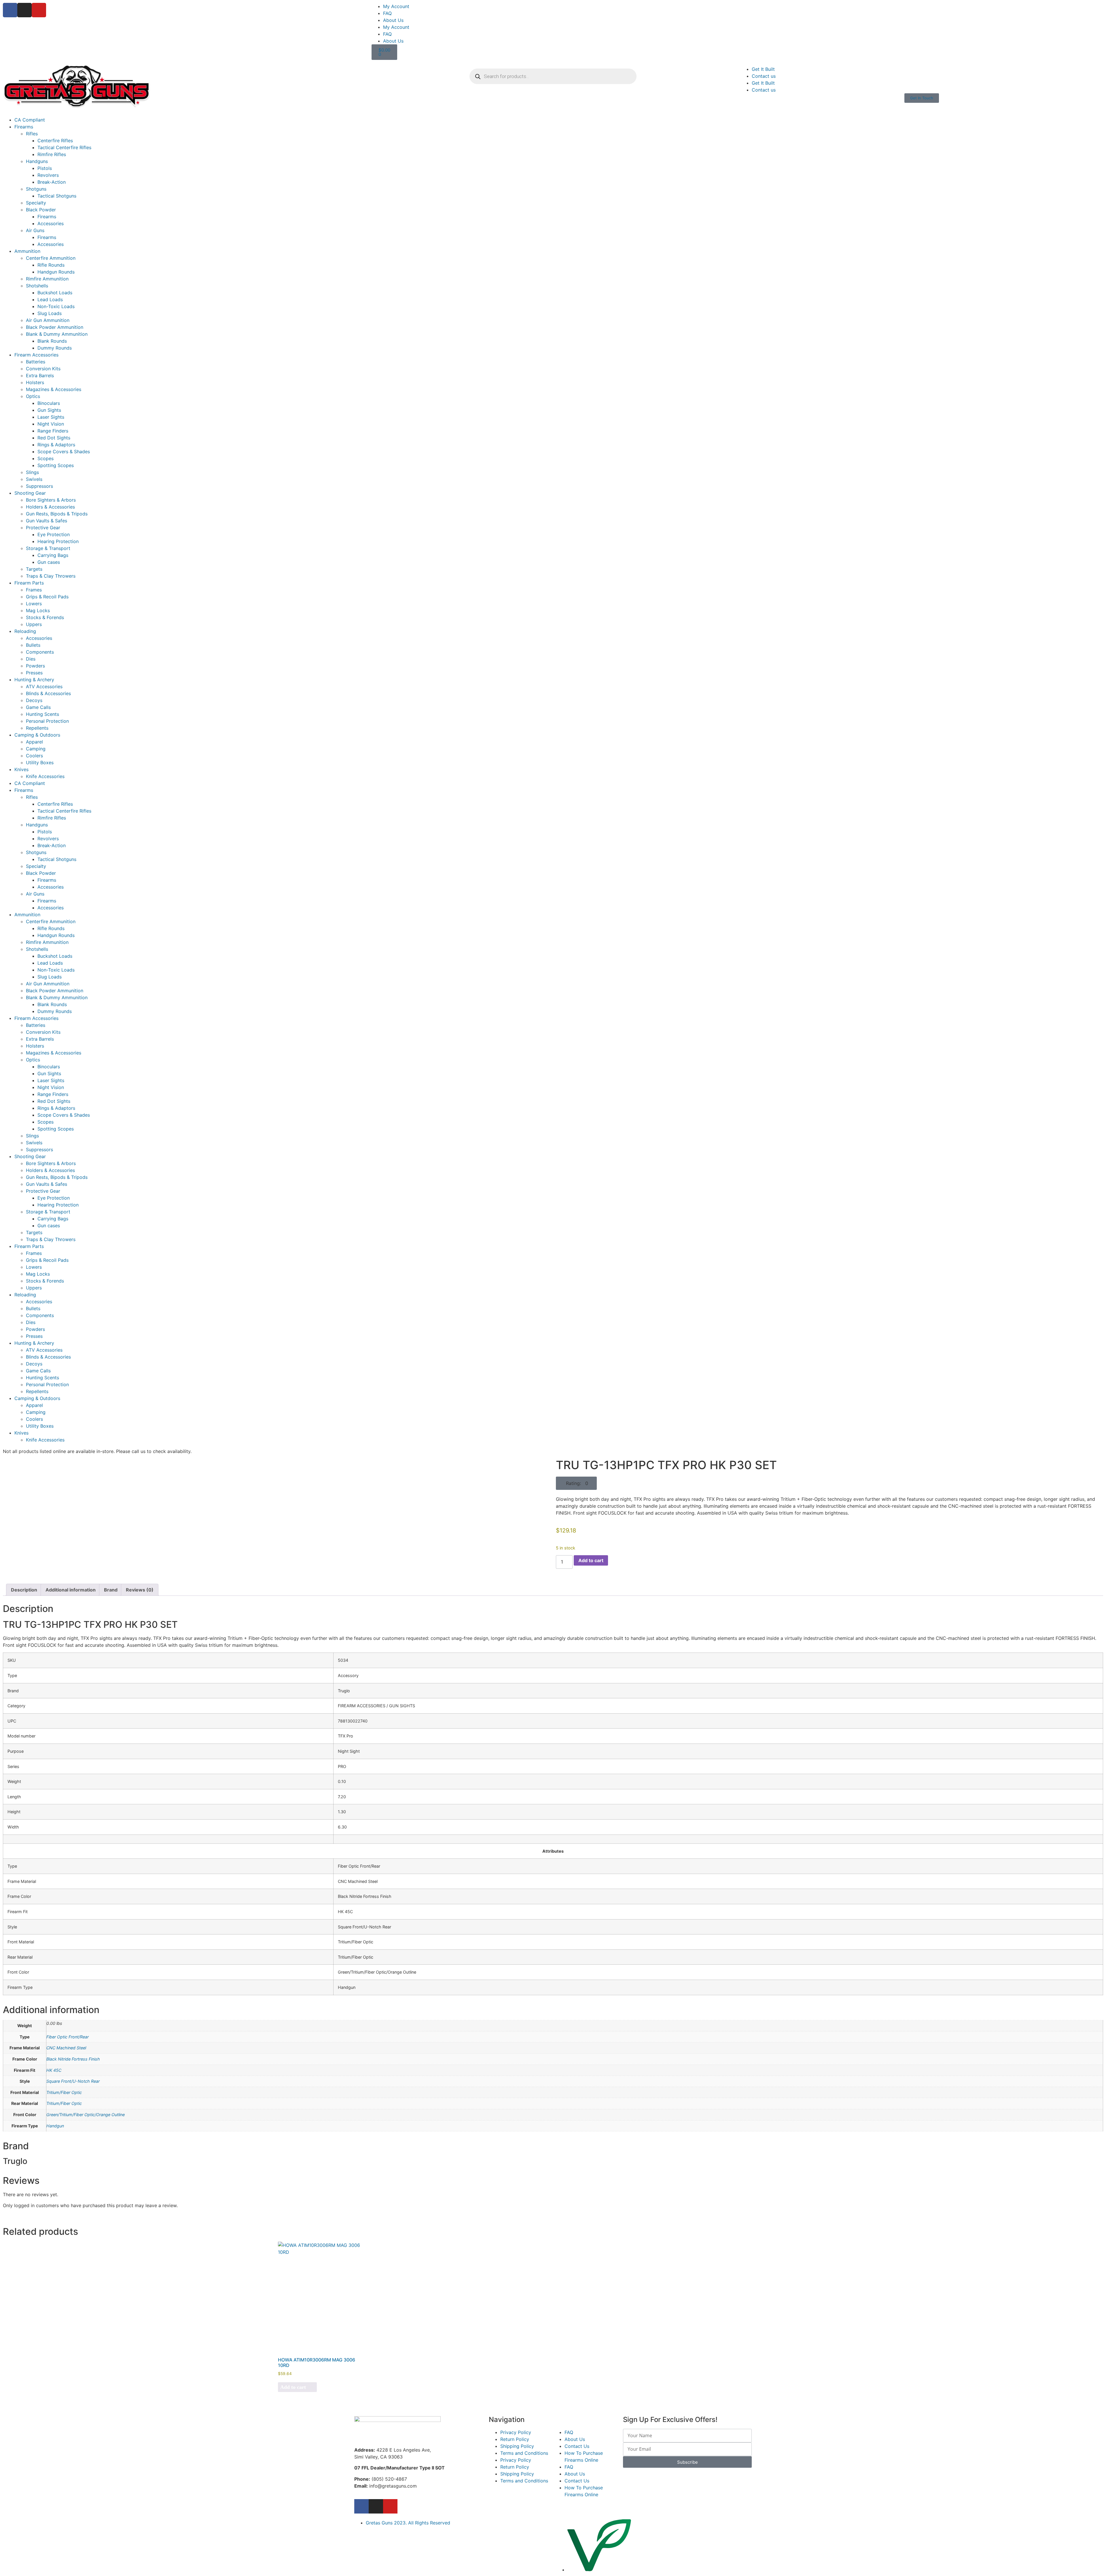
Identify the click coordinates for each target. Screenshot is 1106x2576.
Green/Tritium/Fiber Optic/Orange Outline (86, 2115)
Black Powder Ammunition (55, 327)
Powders (35, 666)
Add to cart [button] (293, 2387)
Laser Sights (51, 417)
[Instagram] (24, 10)
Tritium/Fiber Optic (64, 2092)
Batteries (36, 362)
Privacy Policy (516, 2432)
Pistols (45, 168)
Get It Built (763, 69)
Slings (32, 472)
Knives (21, 769)
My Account (396, 6)
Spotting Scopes (56, 465)
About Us (393, 20)
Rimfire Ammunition (47, 279)
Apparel (34, 742)
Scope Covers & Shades (64, 452)
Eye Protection (54, 534)
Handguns (37, 161)
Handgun (55, 2126)
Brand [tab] (111, 1590)
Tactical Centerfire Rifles (64, 147)
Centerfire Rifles (55, 141)
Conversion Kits (43, 369)
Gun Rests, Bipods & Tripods (57, 514)
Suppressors (39, 486)
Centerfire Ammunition (51, 258)
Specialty (36, 203)
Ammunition (27, 251)
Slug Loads (50, 313)
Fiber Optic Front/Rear (68, 2037)
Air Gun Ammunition (48, 320)
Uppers (34, 624)
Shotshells (37, 286)
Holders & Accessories (50, 507)
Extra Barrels (40, 375)
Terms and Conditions (524, 2453)
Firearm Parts (29, 583)
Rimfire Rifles (52, 154)
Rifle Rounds (51, 265)
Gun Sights (49, 410)
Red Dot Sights (54, 438)
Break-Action (52, 182)
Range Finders (53, 431)
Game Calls (38, 707)
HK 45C (54, 2070)
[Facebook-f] (361, 2506)
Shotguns (36, 189)
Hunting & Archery (34, 680)
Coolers (34, 756)
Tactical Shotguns (57, 196)
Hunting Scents (42, 714)
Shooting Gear (30, 493)
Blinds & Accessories (48, 693)
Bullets (33, 645)
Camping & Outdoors (37, 735)
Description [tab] (24, 1590)
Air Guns (35, 230)
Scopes (46, 458)
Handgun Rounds (56, 272)
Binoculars (49, 403)
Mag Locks (38, 610)
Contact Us (577, 2446)
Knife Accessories (45, 776)
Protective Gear (43, 528)
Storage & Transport (48, 548)
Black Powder (41, 210)
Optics (33, 396)
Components (40, 652)
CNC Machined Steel (66, 2048)
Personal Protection (47, 721)
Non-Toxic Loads (56, 306)
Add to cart (591, 1560)
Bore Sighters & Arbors (51, 500)
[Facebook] (10, 10)
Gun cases (49, 562)
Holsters (35, 382)
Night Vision (51, 424)
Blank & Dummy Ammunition (57, 334)
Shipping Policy (517, 2446)
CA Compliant (30, 120)
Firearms (24, 127)
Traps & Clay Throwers (51, 576)
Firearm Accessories (36, 355)
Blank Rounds (52, 341)
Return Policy (515, 2439)
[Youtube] (39, 10)
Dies (31, 659)
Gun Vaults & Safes (47, 521)
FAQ (387, 13)
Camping (36, 749)
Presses (34, 673)
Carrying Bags (53, 555)
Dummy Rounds (55, 348)
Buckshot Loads (55, 293)
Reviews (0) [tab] (140, 1590)
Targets (34, 569)
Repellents (37, 728)
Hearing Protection (58, 541)
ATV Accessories (44, 686)
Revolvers (48, 175)
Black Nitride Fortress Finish (73, 2059)
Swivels (34, 479)
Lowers (34, 604)
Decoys (34, 700)
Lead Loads (50, 299)
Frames (34, 590)
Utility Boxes (40, 762)
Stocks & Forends (45, 617)
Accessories (51, 223)
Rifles (32, 134)
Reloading (25, 631)
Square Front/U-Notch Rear (73, 2081)
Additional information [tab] (71, 1590)
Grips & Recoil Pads (47, 597)
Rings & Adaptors (56, 445)
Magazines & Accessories (54, 389)
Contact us (764, 76)
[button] (576, 1483)
